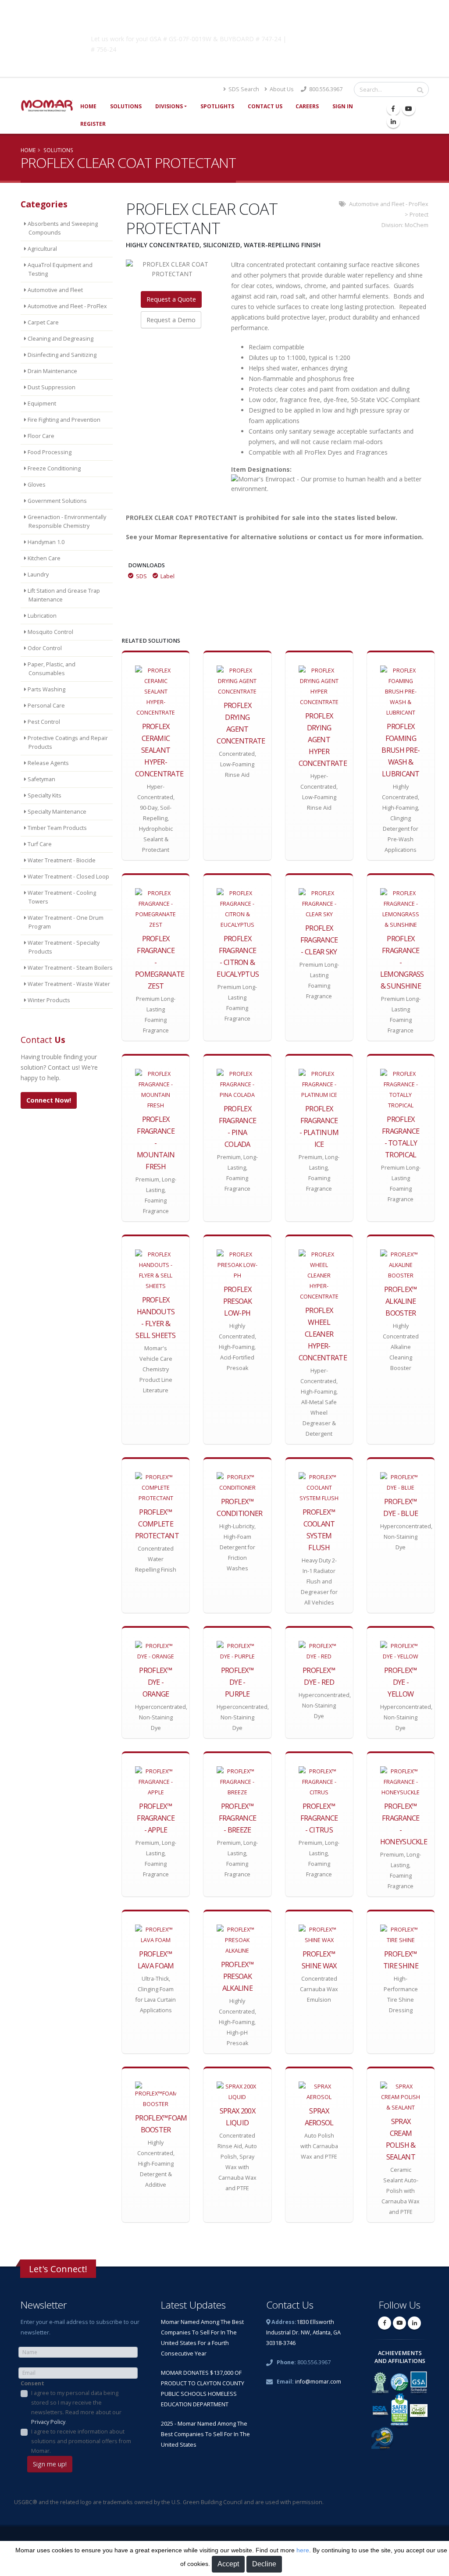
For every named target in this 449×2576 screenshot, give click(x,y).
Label (167, 576)
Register (93, 124)
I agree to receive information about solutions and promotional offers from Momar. (81, 2441)
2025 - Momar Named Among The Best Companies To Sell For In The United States (205, 2434)
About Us (281, 89)
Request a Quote (171, 299)
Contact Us (265, 106)
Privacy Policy (48, 2422)
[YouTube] (409, 109)
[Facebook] (393, 109)
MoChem (417, 225)
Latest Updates (193, 2305)
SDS (141, 576)
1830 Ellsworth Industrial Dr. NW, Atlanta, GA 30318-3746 (303, 2332)
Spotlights (217, 106)
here (303, 2550)
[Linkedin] (393, 121)
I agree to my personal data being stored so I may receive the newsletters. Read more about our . (76, 2407)
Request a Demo (171, 320)
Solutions (126, 106)
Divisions (169, 106)
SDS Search (243, 89)
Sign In (343, 106)
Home (88, 106)
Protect (419, 215)
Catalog (338, 37)
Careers (307, 106)
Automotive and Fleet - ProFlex (389, 204)
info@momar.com (318, 2382)
